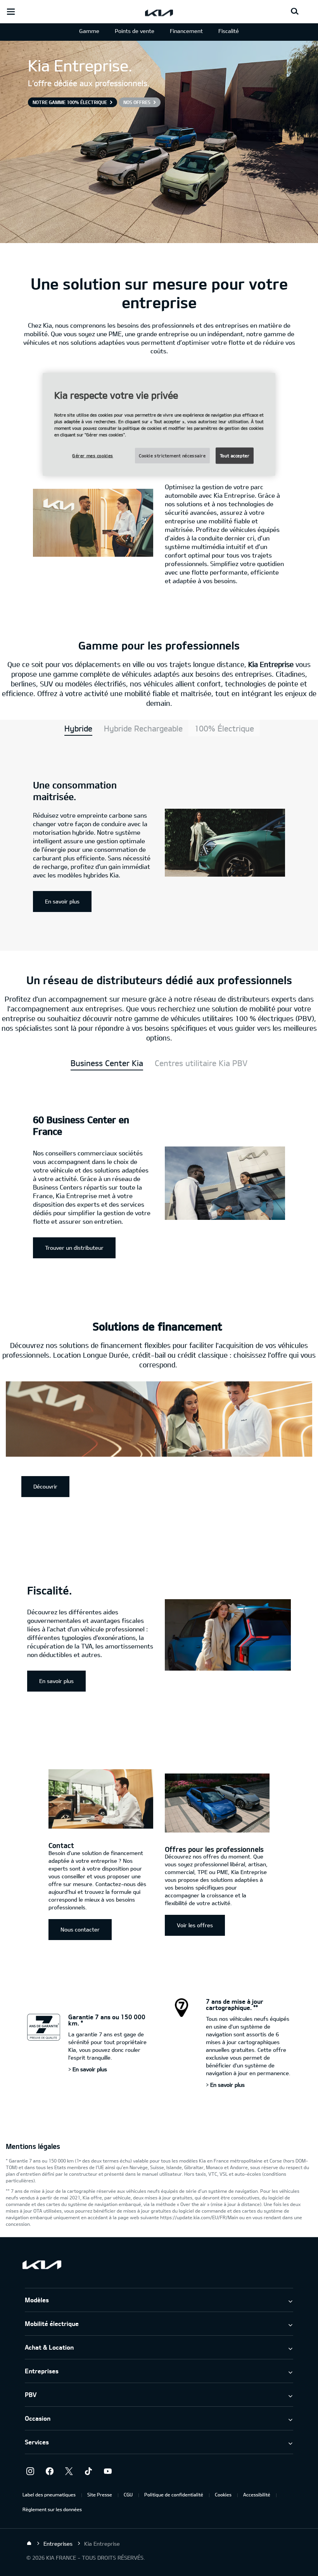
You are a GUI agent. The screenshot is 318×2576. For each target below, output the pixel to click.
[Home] (29, 2543)
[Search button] (295, 12)
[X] (69, 2471)
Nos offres (137, 102)
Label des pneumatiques (49, 2494)
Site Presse (100, 2494)
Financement (186, 31)
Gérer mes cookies (93, 456)
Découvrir (45, 1486)
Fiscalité (229, 31)
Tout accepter (235, 456)
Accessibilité (257, 2494)
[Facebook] (50, 2471)
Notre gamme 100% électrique (70, 102)
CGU (128, 2494)
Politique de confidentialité (174, 2494)
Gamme (89, 31)
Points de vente (135, 31)
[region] (159, 425)
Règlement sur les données (52, 2509)
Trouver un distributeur (74, 1248)
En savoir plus (62, 901)
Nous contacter (80, 1929)
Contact (61, 1845)
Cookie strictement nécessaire (172, 456)
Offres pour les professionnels (214, 1849)
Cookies (223, 2494)
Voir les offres (195, 1925)
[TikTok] (88, 2471)
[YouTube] (108, 2471)
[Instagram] (30, 2471)
